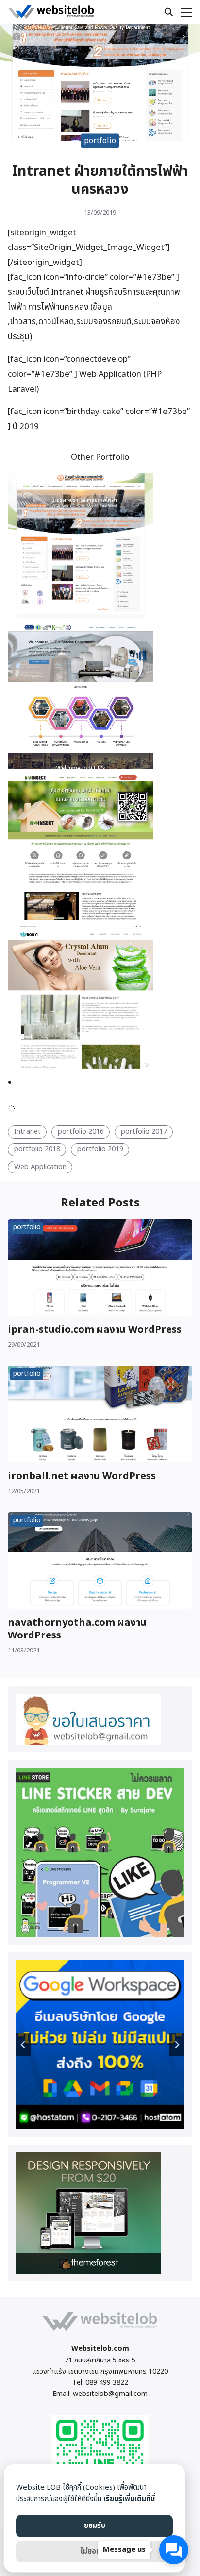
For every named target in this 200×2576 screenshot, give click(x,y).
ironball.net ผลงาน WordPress (82, 1476)
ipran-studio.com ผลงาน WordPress (95, 1330)
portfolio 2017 (144, 1131)
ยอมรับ (95, 2526)
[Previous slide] (23, 2045)
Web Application (40, 1167)
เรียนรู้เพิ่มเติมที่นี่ (129, 2499)
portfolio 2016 (81, 1131)
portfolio (100, 140)
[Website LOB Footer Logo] (100, 2331)
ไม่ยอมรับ (94, 2551)
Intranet (27, 1131)
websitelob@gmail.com (110, 2394)
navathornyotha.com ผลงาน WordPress (77, 1629)
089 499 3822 (107, 2383)
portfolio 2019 (100, 1149)
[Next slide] (177, 2045)
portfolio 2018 (37, 1149)
